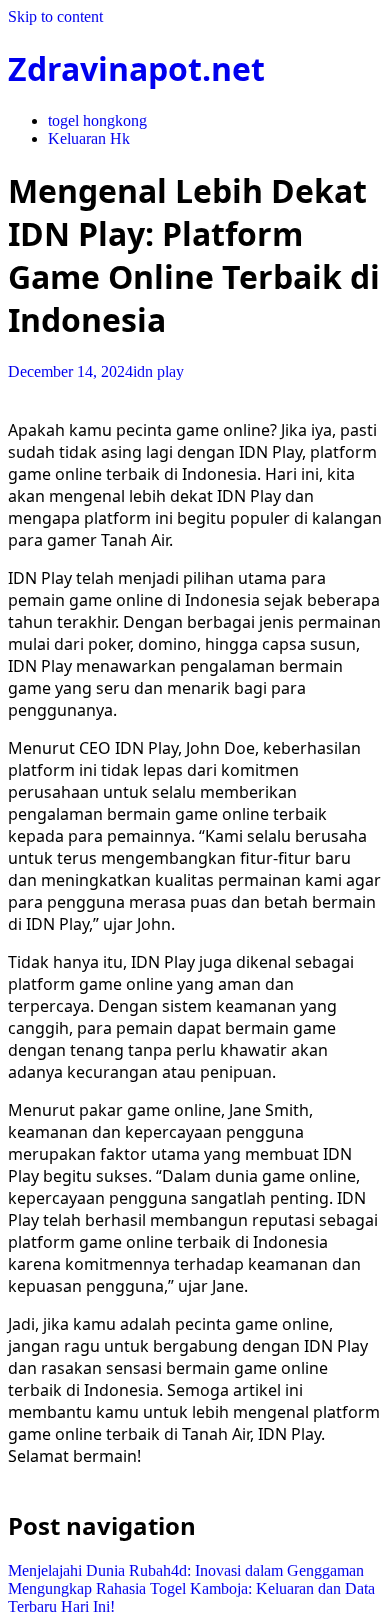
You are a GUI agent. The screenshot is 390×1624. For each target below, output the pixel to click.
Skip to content (55, 16)
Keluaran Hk (89, 138)
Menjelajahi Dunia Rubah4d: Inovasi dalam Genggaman (186, 1570)
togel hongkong (97, 120)
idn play (158, 371)
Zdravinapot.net (136, 68)
